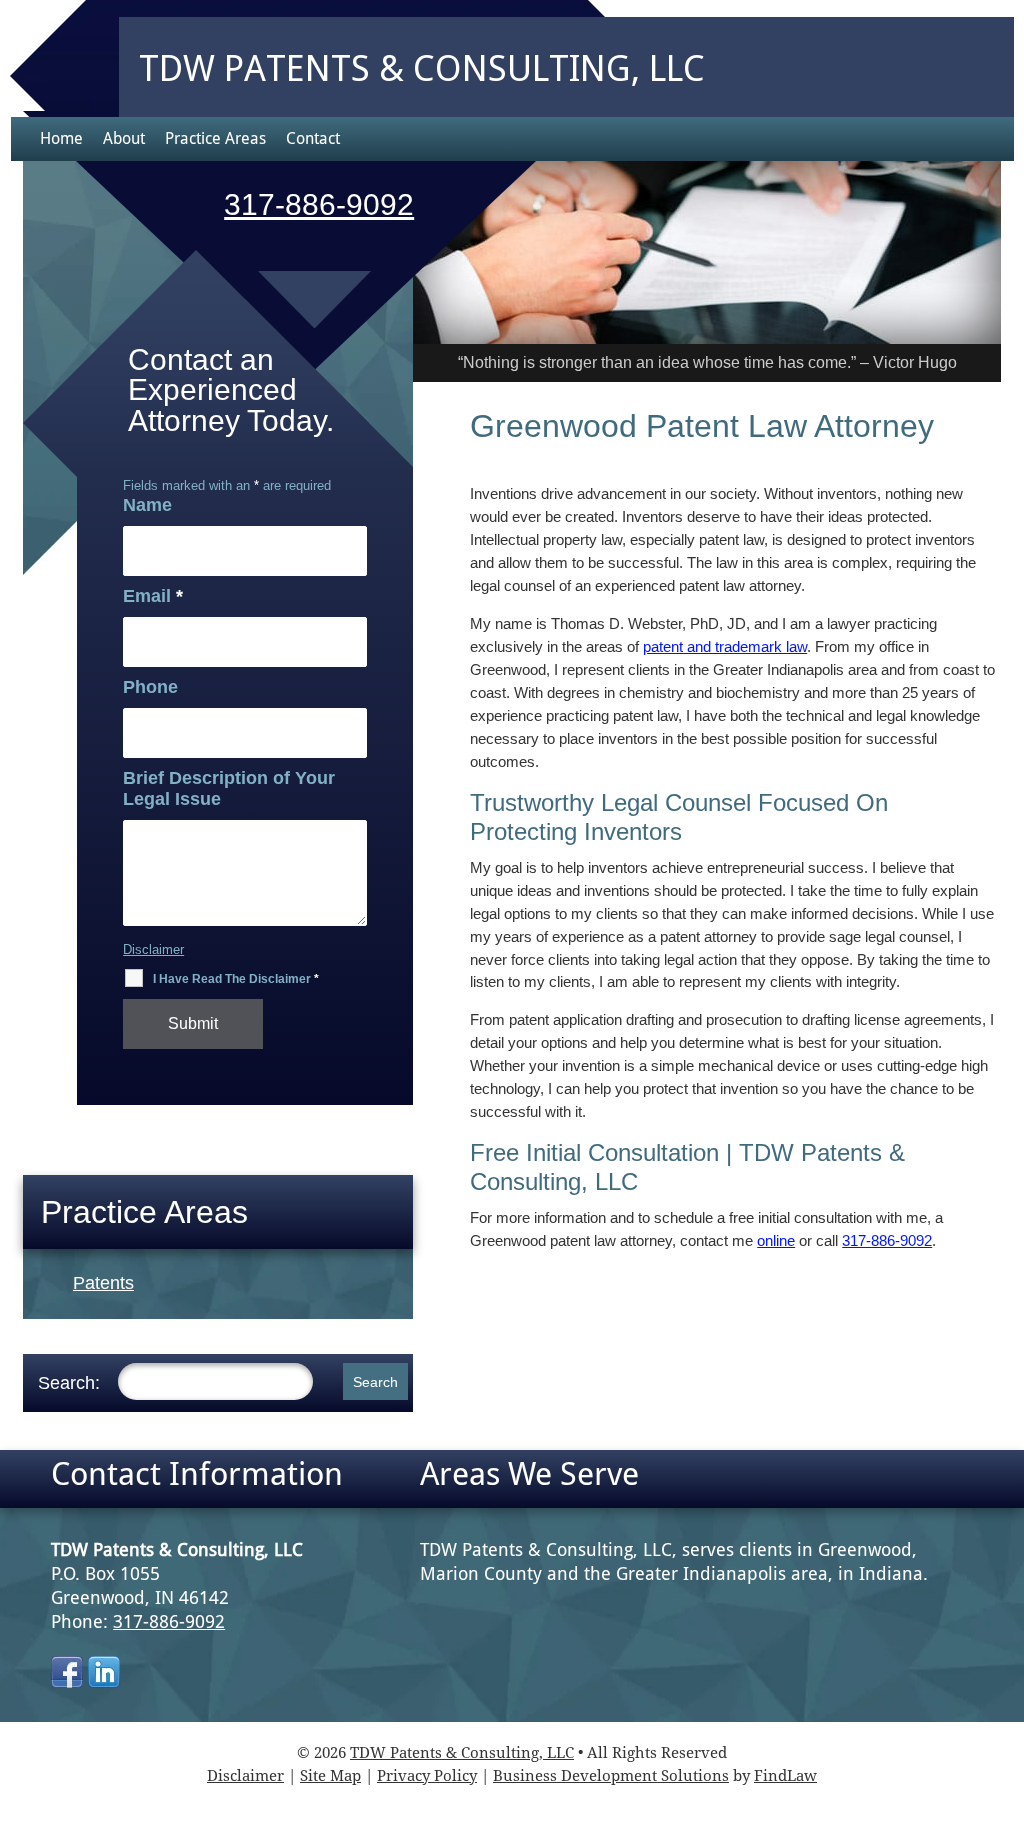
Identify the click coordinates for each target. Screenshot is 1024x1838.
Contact (313, 138)
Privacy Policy (427, 1776)
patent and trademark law (725, 646)
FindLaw (785, 1776)
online (776, 1240)
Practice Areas (215, 138)
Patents (103, 1283)
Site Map (330, 1776)
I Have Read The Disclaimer (236, 979)
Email (153, 596)
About (124, 138)
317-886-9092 (887, 1240)
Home (61, 138)
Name (147, 505)
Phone (150, 687)
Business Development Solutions (611, 1776)
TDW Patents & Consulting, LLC (462, 1753)
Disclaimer (153, 949)
